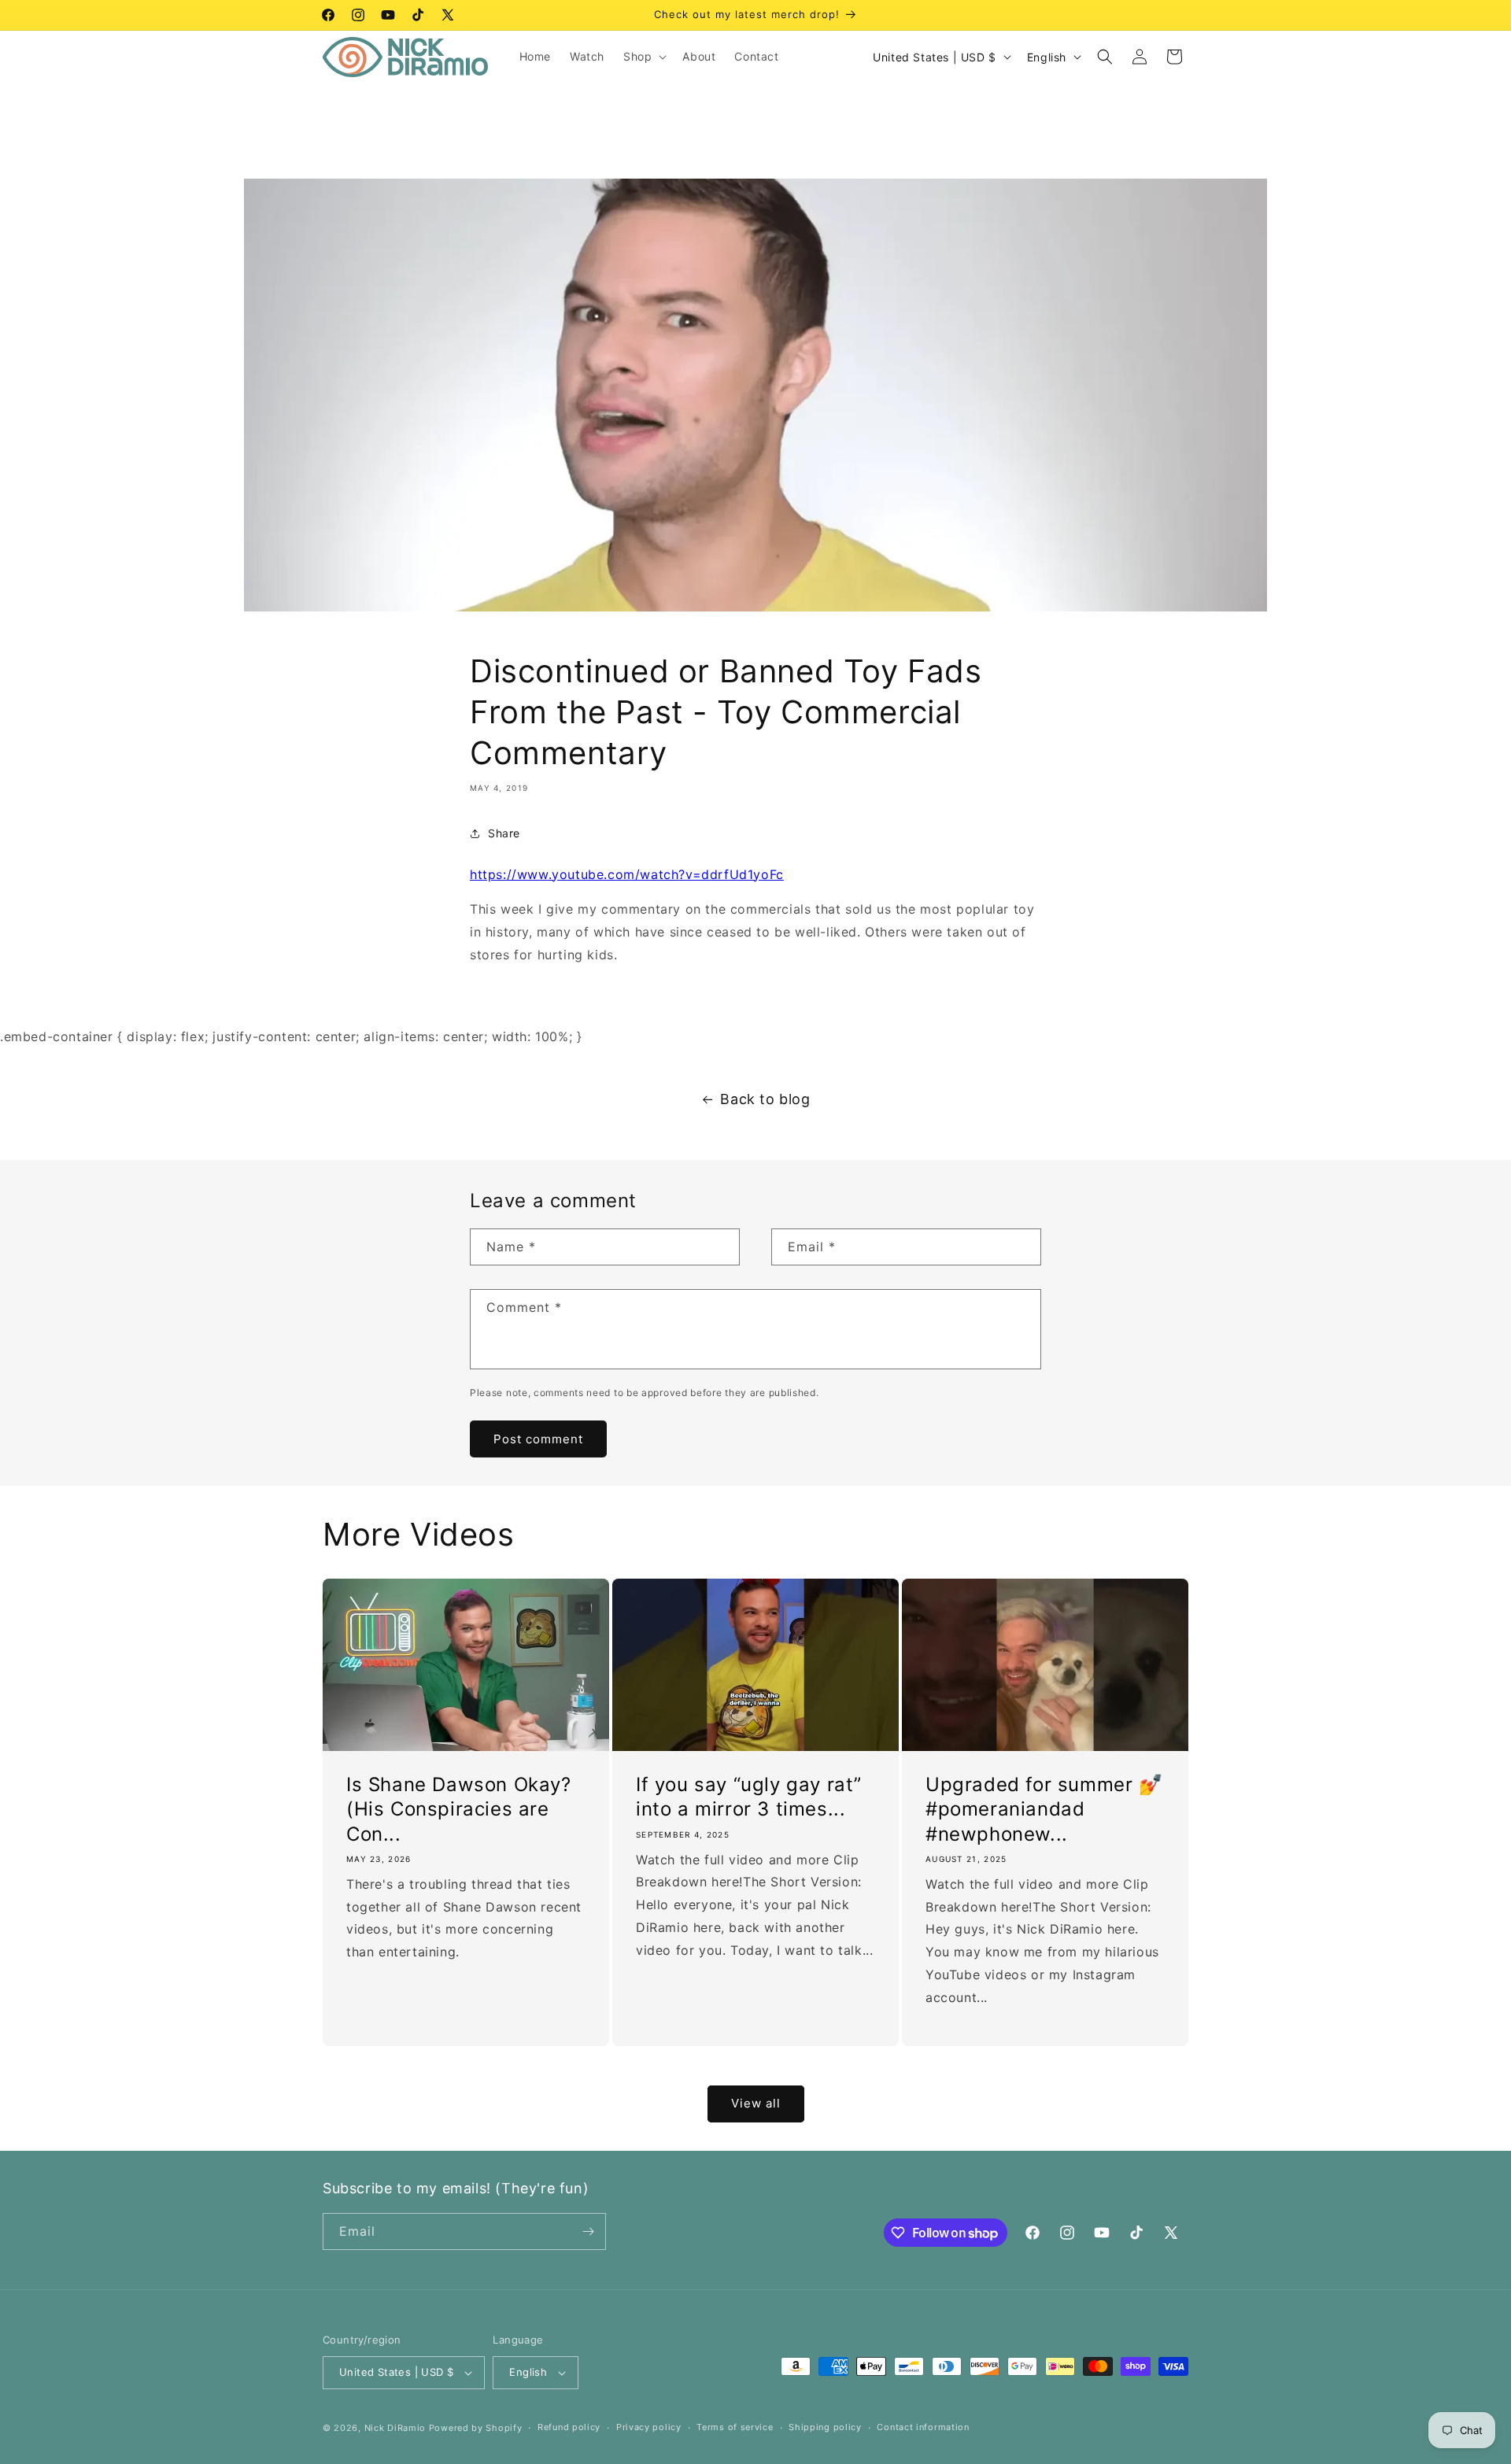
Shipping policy (825, 2427)
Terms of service (735, 2427)
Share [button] (504, 833)
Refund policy (569, 2427)
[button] (643, 57)
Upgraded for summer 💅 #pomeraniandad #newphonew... (1044, 1809)
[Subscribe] (588, 2231)
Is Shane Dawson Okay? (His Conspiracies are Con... (459, 1809)
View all (756, 2103)
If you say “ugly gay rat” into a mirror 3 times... (749, 1797)
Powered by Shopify (476, 2428)
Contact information (923, 2427)
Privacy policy (649, 2427)
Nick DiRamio (395, 2428)
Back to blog (765, 1099)
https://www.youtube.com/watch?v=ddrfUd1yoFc (627, 874)
